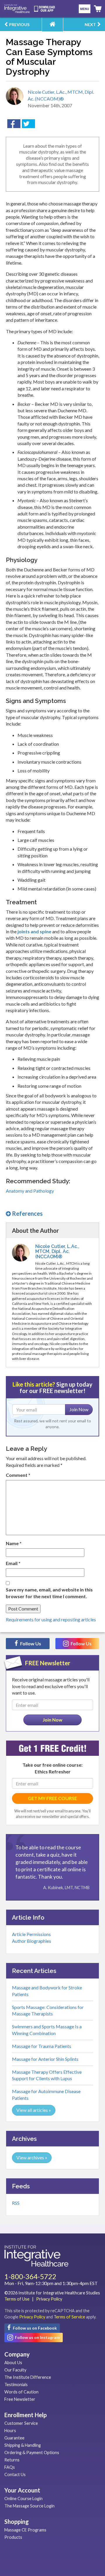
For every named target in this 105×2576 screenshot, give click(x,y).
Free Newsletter (20, 2399)
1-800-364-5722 (30, 2276)
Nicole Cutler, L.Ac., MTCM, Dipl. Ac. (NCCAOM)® (57, 1252)
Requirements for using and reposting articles (51, 1619)
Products (13, 2537)
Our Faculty (15, 2370)
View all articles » (34, 2110)
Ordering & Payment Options (32, 2452)
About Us (13, 2363)
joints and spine (34, 931)
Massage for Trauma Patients (42, 2046)
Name (14, 1543)
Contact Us (15, 2474)
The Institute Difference (28, 2377)
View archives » (32, 2157)
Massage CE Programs (25, 2530)
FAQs (10, 2467)
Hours (10, 2431)
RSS (16, 2203)
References (27, 1213)
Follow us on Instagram (37, 2337)
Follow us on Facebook (34, 2328)
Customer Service (21, 2423)
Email (13, 1563)
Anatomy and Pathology (30, 1191)
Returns (12, 2460)
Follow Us (30, 1643)
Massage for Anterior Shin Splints (45, 2059)
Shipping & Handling (23, 2445)
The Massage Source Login (29, 2506)
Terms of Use (17, 2299)
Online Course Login (23, 2498)
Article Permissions (31, 1934)
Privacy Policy (49, 2299)
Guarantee (14, 2438)
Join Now (79, 1409)
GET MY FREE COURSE (52, 1798)
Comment (18, 1475)
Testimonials (16, 2385)
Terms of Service (69, 2317)
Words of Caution (21, 2392)
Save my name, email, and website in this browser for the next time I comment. (49, 1593)
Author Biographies (32, 1941)
